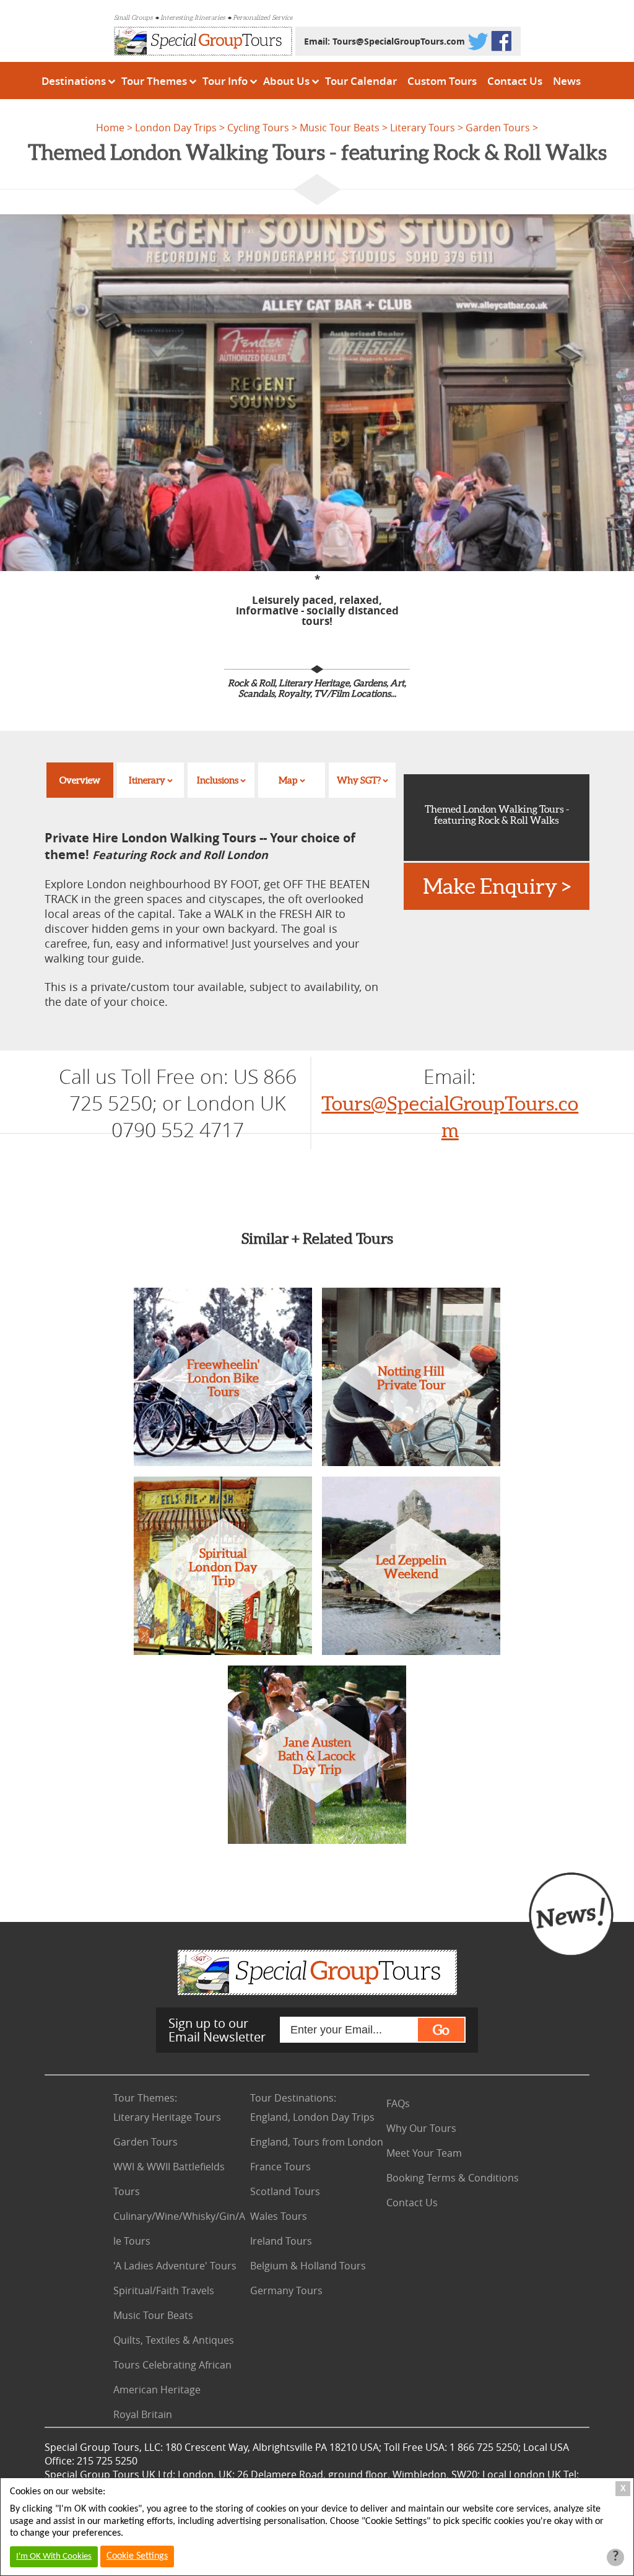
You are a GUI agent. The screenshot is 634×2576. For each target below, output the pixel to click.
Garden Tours (498, 128)
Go (441, 2030)
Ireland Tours (281, 2241)
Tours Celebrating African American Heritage (172, 2377)
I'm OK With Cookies (54, 2556)
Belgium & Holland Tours (308, 2266)
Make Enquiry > (497, 886)
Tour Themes (154, 81)
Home (110, 128)
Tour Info (225, 81)
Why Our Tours (421, 2128)
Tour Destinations (293, 2098)
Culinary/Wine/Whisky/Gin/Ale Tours (179, 2229)
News (567, 81)
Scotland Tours (285, 2191)
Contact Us (515, 81)
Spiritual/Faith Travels (164, 2290)
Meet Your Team (424, 2153)
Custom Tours (442, 81)
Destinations (74, 81)
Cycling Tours (258, 128)
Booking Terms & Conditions (453, 2178)
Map (288, 780)
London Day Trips (176, 128)
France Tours (280, 2167)
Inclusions (218, 780)
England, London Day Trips (312, 2117)
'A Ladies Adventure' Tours (175, 2266)
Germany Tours (286, 2290)
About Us (286, 81)
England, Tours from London (317, 2142)
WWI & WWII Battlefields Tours (169, 2179)
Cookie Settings (137, 2556)
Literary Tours (423, 128)
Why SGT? (359, 780)
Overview (80, 780)
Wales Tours (279, 2216)
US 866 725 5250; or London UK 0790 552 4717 (183, 1103)
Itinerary (147, 780)
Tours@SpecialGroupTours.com (399, 41)
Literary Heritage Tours (167, 2117)
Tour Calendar (361, 81)
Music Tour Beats (340, 128)
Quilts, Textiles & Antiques (174, 2340)
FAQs (398, 2103)
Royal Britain (143, 2414)
